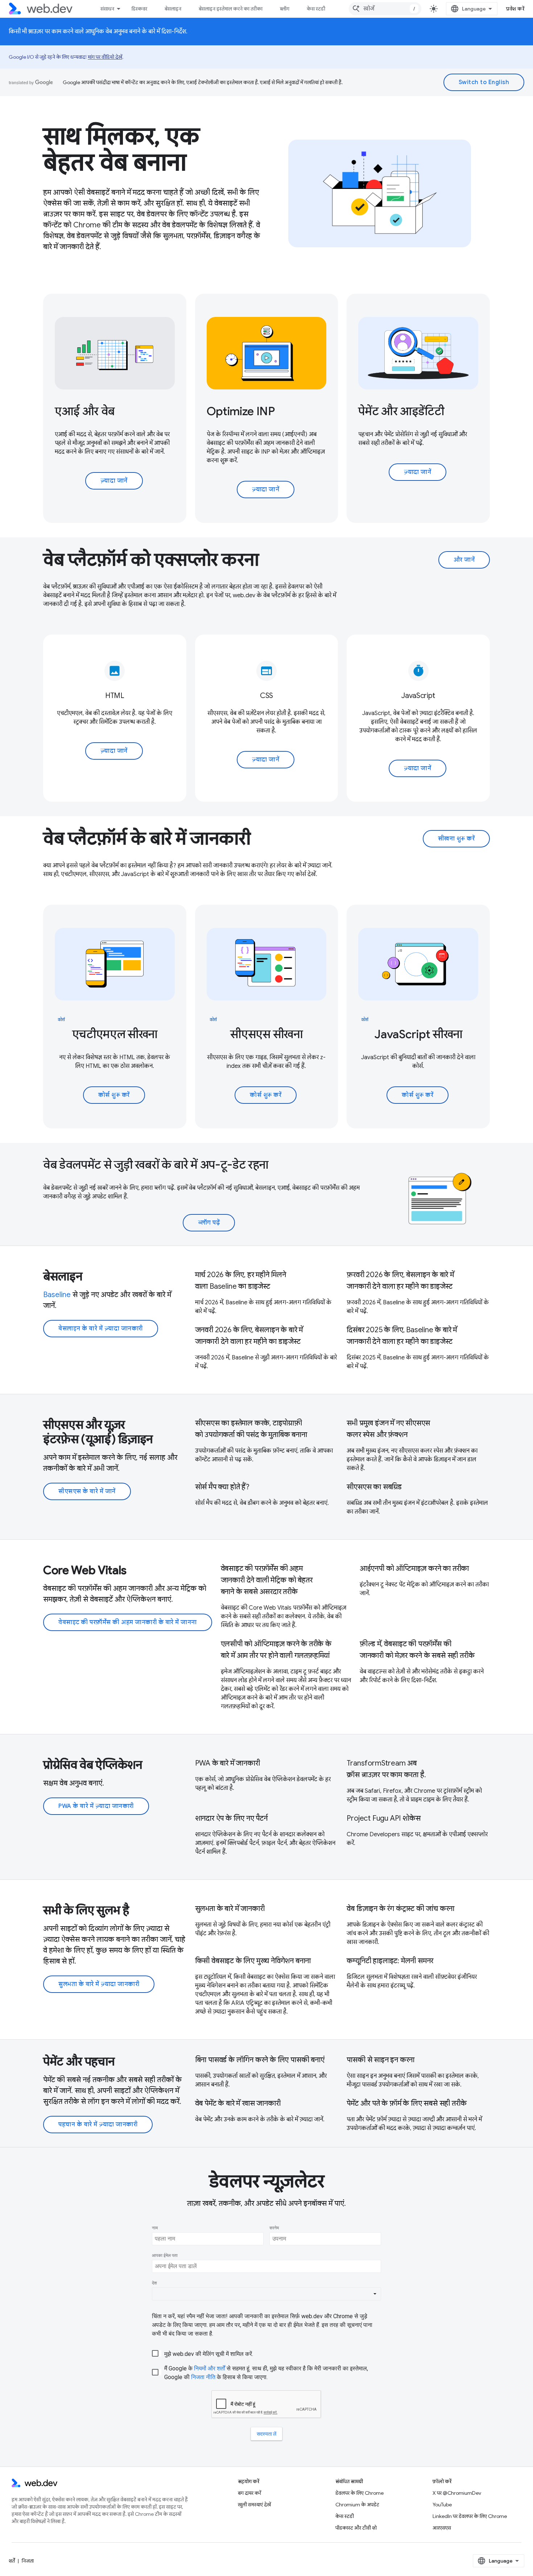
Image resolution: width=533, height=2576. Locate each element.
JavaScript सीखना (418, 1034)
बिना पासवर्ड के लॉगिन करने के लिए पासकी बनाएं (260, 2060)
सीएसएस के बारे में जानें (87, 1491)
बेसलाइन (173, 9)
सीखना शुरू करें (456, 839)
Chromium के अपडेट (357, 2505)
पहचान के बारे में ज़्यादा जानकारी (98, 2125)
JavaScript (418, 696)
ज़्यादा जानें (114, 481)
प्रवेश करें (515, 9)
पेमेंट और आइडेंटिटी (401, 411)
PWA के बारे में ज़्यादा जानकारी (96, 1806)
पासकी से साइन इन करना (381, 2060)
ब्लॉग (285, 9)
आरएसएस (442, 2528)
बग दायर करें (249, 2493)
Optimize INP (241, 411)
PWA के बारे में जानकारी (228, 1763)
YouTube (442, 2505)
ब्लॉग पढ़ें (209, 1223)
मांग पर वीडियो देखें (105, 57)
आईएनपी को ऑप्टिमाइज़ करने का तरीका (414, 1568)
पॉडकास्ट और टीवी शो (356, 2528)
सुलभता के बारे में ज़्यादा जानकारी (99, 1984)
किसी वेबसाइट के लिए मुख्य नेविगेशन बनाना (253, 1961)
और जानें (464, 560)
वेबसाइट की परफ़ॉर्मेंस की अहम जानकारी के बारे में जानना (128, 1622)
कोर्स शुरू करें (114, 1095)
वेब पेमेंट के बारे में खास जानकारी (238, 2103)
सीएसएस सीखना (266, 1034)
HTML (115, 696)
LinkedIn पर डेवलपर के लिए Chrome (470, 2516)
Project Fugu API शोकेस (383, 1818)
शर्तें (12, 2561)
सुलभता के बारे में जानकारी (230, 1909)
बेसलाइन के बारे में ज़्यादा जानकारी (101, 1329)
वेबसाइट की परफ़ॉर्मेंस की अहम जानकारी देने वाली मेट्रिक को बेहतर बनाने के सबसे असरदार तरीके (267, 1580)
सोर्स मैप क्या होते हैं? (222, 1487)
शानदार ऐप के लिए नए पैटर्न (231, 1818)
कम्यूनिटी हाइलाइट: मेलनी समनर (390, 1961)
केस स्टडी (316, 9)
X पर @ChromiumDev (457, 2493)
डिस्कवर (139, 9)
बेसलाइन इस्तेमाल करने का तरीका (231, 9)
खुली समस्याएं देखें (254, 2505)
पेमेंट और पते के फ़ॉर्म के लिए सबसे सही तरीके (406, 2103)
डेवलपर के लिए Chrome (360, 2493)
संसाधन (107, 9)
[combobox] (385, 9)
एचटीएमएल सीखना (115, 1034)
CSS (266, 696)
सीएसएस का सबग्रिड (374, 1487)
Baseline (57, 1295)
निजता (28, 2561)
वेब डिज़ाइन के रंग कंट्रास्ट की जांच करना (400, 1909)
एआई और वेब (85, 411)
